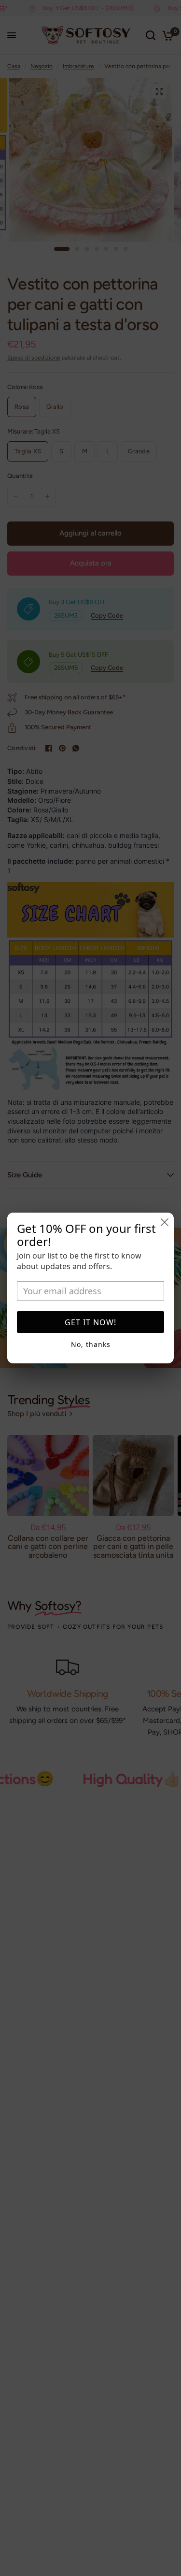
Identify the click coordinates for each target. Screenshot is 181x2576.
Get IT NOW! (90, 1322)
